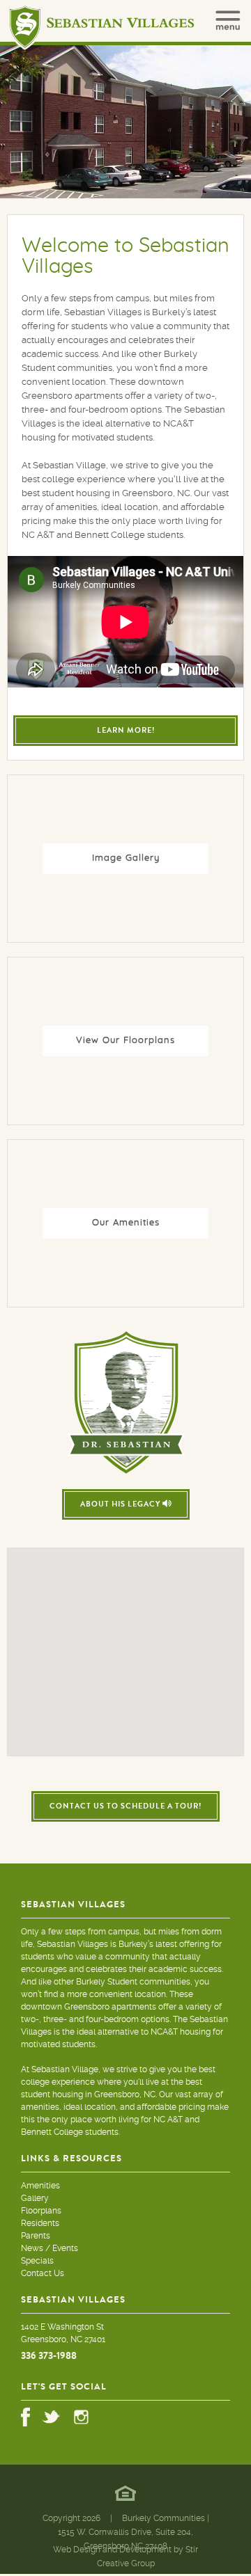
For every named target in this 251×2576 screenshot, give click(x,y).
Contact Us (43, 2273)
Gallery (35, 2198)
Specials (37, 2261)
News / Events (50, 2248)
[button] (125, 1687)
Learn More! (126, 730)
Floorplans (41, 2211)
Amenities (40, 2186)
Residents (40, 2223)
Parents (36, 2236)
